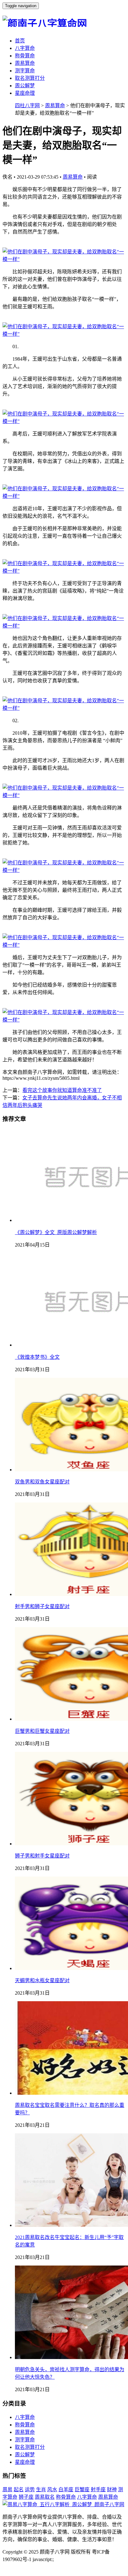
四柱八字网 (27, 106)
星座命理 (25, 93)
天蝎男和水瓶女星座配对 (42, 1980)
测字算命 (25, 71)
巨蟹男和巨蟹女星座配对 (42, 1731)
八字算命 (25, 48)
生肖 (41, 2489)
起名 (19, 2489)
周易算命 (25, 63)
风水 (52, 2489)
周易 (7, 2489)
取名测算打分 (30, 78)
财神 (112, 2489)
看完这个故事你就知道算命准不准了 (62, 1090)
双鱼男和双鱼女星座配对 (42, 1482)
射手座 (98, 2489)
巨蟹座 (82, 2489)
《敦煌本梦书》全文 (37, 1357)
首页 (20, 41)
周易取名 (45, 2497)
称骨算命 (25, 56)
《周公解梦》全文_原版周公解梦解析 (56, 1232)
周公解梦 (25, 86)
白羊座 (66, 2489)
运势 (30, 2489)
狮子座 (26, 2497)
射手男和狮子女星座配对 (42, 1606)
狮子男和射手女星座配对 (42, 1856)
